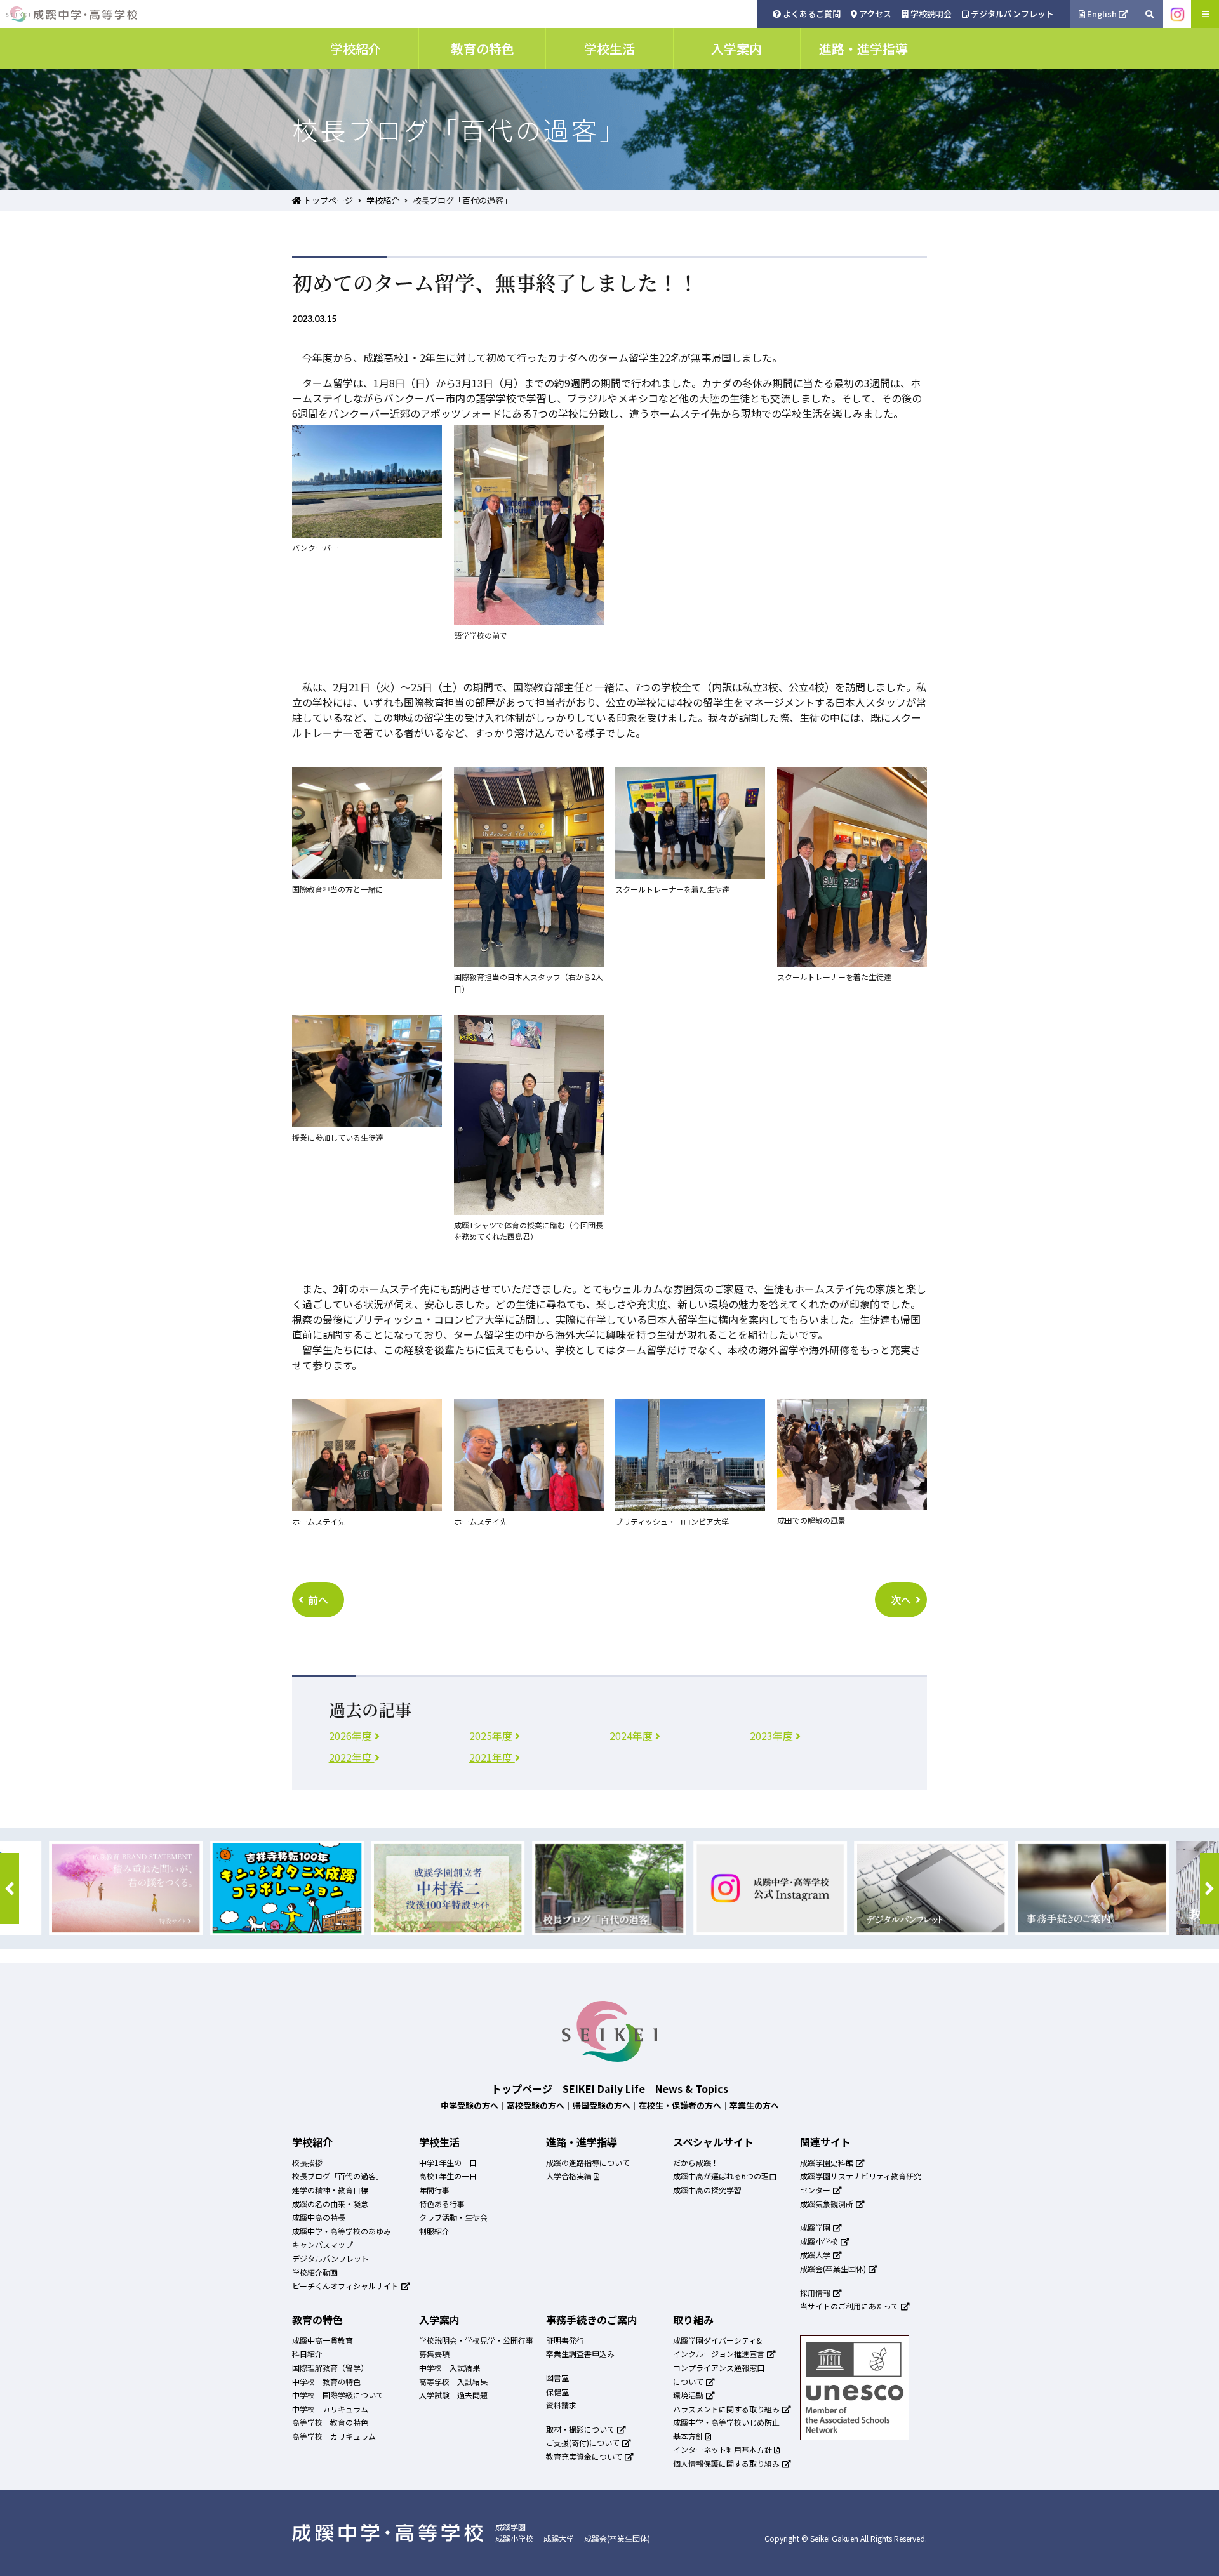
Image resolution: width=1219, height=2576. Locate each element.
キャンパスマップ (323, 2244)
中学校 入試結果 (450, 2367)
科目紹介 (307, 2354)
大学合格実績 (570, 2176)
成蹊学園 (816, 2227)
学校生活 (439, 2142)
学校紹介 (383, 200)
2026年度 (352, 1736)
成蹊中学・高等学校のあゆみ (342, 2231)
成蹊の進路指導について (588, 2162)
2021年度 (492, 1757)
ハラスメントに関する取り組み (727, 2409)
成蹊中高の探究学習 (707, 2190)
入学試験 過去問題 (453, 2395)
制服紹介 (434, 2231)
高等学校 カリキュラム (334, 2436)
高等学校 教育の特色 (330, 2422)
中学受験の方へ (470, 2105)
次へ (901, 1600)
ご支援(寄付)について (584, 2442)
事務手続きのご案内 (592, 2320)
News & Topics (692, 2088)
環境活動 (689, 2395)
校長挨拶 (307, 2162)
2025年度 (492, 1736)
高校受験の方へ (536, 2105)
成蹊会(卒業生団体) (834, 2268)
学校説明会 (930, 14)
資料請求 (561, 2405)
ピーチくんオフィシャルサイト (346, 2286)
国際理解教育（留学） (330, 2367)
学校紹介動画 (315, 2272)
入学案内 (439, 2320)
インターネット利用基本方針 (723, 2449)
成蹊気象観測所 (828, 2204)
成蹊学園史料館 (828, 2162)
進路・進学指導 (582, 2142)
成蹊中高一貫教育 (323, 2340)
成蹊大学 (816, 2254)
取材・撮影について (581, 2429)
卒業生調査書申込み (580, 2354)
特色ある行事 (442, 2204)
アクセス (874, 14)
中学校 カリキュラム (330, 2409)
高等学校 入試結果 (453, 2381)
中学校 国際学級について (338, 2395)
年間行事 (434, 2190)
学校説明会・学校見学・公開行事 (476, 2340)
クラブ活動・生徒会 (453, 2217)
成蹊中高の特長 (319, 2217)
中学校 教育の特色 (326, 2381)
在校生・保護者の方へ (680, 2105)
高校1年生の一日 (448, 2176)
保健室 (557, 2392)
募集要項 (434, 2354)
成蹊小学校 (820, 2241)
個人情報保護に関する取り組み (727, 2463)
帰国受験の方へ (602, 2105)
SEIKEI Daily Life (604, 2088)
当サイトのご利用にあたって (850, 2306)
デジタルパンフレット (1011, 14)
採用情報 (816, 2293)
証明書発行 (565, 2340)
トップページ (327, 200)
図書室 (557, 2378)
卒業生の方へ (754, 2105)
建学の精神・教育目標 (330, 2190)
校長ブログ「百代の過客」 (338, 2176)
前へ (318, 1600)
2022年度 (352, 1757)
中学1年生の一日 (448, 2162)
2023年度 (773, 1736)
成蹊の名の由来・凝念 (330, 2204)
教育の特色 (317, 2320)
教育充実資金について (585, 2456)
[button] (10, 1889)
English (1102, 14)
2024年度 (632, 1736)
